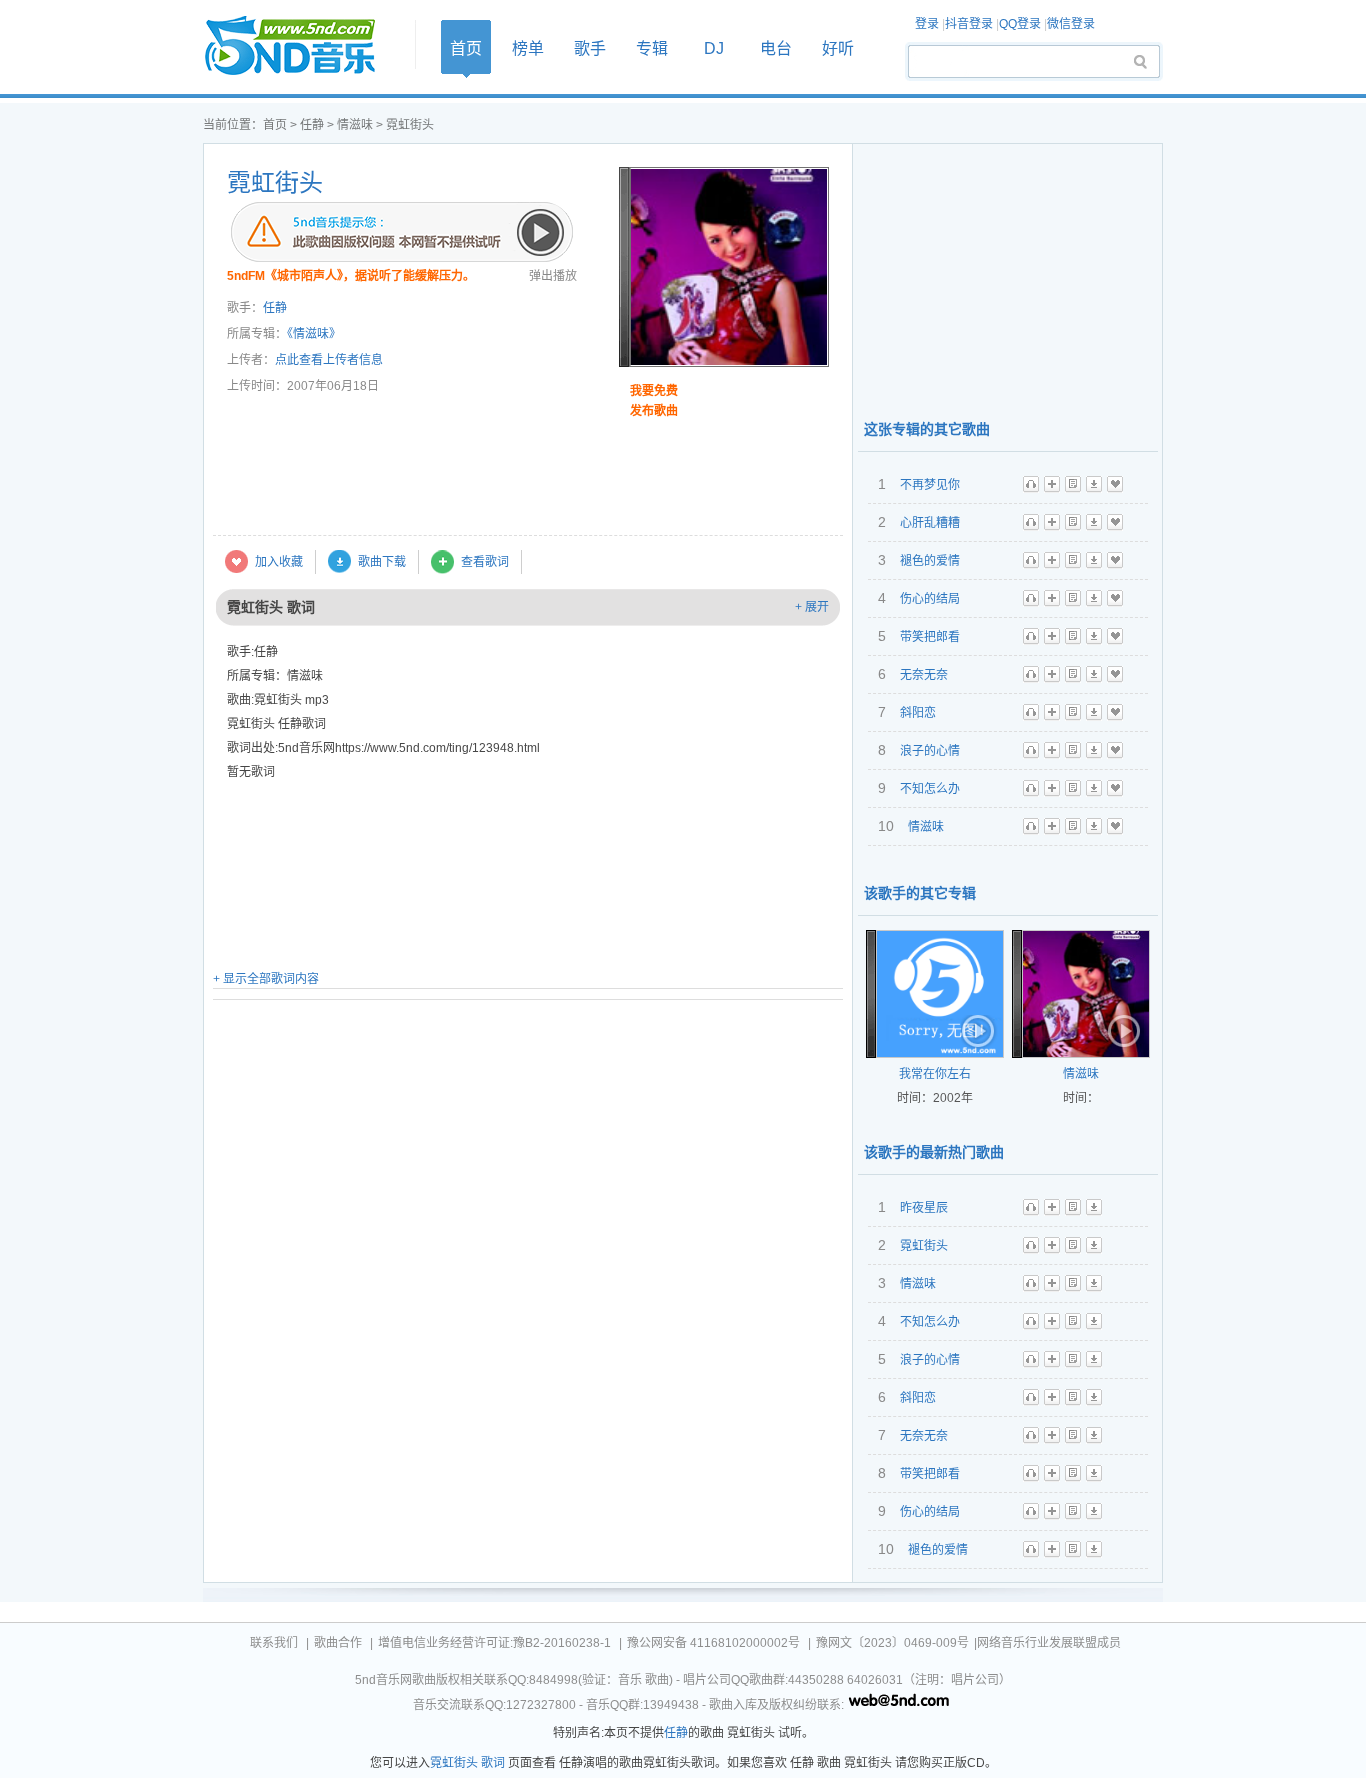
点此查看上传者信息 (329, 360)
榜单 (528, 48)
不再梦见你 (930, 485)
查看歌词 (485, 562)
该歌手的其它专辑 (920, 893)
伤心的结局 (930, 599)
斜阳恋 (918, 713)
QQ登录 (1020, 24)
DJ (714, 48)
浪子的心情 (930, 751)
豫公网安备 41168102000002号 (713, 1643)
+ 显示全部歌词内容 (266, 979)
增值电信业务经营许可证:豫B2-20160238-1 (494, 1643)
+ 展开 (812, 607)
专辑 (652, 48)
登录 (927, 24)
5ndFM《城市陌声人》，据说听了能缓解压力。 (351, 276)
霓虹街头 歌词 (467, 1763)
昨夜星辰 (924, 1208)
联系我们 (274, 1643)
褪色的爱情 (930, 561)
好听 (838, 48)
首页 (303, 46)
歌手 (590, 48)
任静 (312, 125)
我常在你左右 (935, 1074)
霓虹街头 (275, 183)
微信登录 (1071, 24)
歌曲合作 (338, 1643)
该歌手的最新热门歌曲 (934, 1152)
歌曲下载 (382, 562)
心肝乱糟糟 (930, 523)
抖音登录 (969, 24)
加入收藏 (279, 562)
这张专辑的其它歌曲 (927, 429)
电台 (776, 48)
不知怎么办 (930, 789)
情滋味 (355, 125)
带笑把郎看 (930, 637)
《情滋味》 (314, 334)
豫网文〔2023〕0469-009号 (892, 1643)
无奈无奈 (924, 675)
